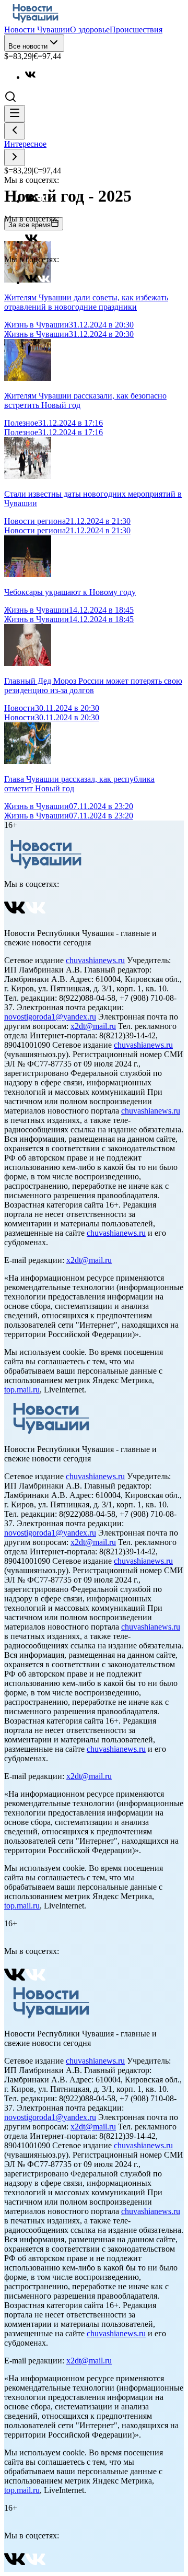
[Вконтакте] (36, 77)
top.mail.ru (22, 1390)
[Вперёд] (15, 157)
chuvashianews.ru (95, 960)
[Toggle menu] (15, 114)
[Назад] (15, 131)
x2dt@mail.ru (93, 1026)
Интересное (25, 144)
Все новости (28, 46)
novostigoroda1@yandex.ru (50, 1017)
